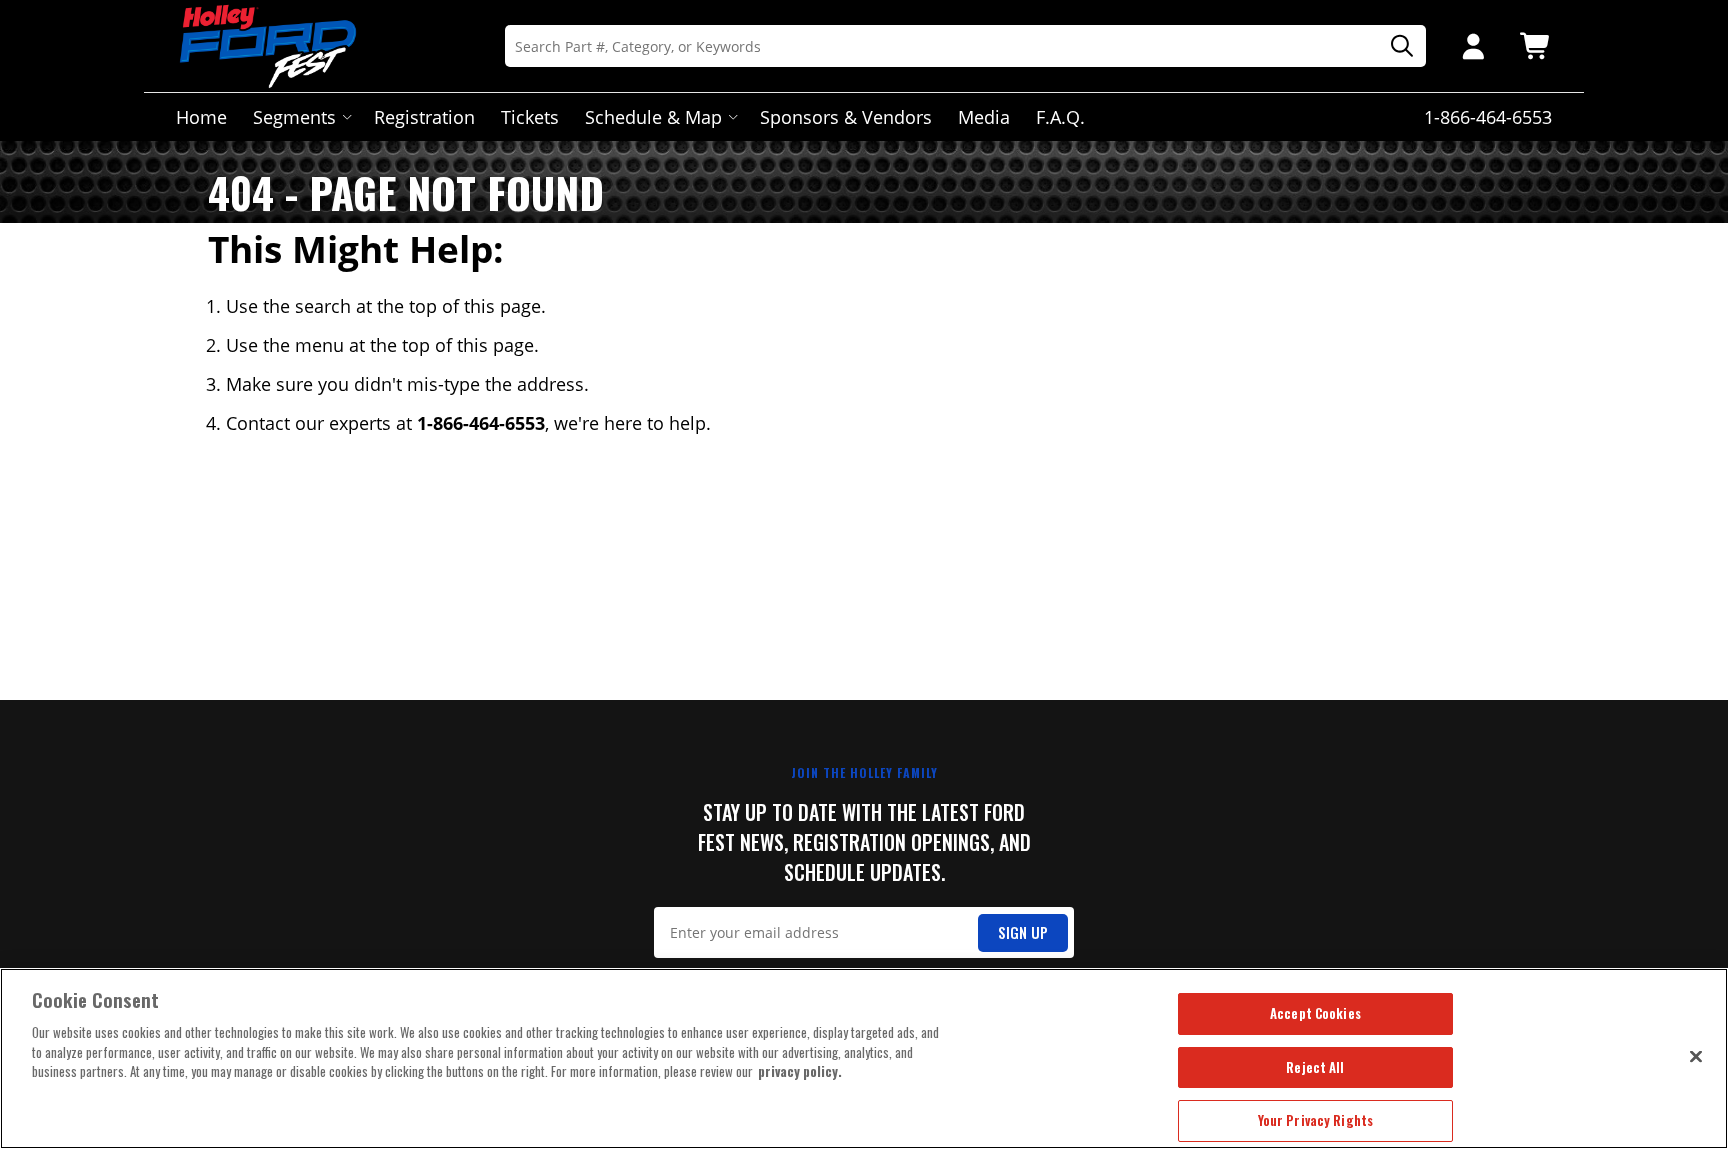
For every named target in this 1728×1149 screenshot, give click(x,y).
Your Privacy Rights (1315, 1120)
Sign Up (1023, 932)
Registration (424, 117)
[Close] (1696, 1056)
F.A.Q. (1060, 117)
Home (201, 117)
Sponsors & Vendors (846, 117)
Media (984, 117)
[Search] (1395, 46)
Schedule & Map (653, 117)
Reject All (1315, 1067)
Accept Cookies (1315, 1013)
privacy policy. (800, 1071)
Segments (294, 117)
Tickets (530, 117)
